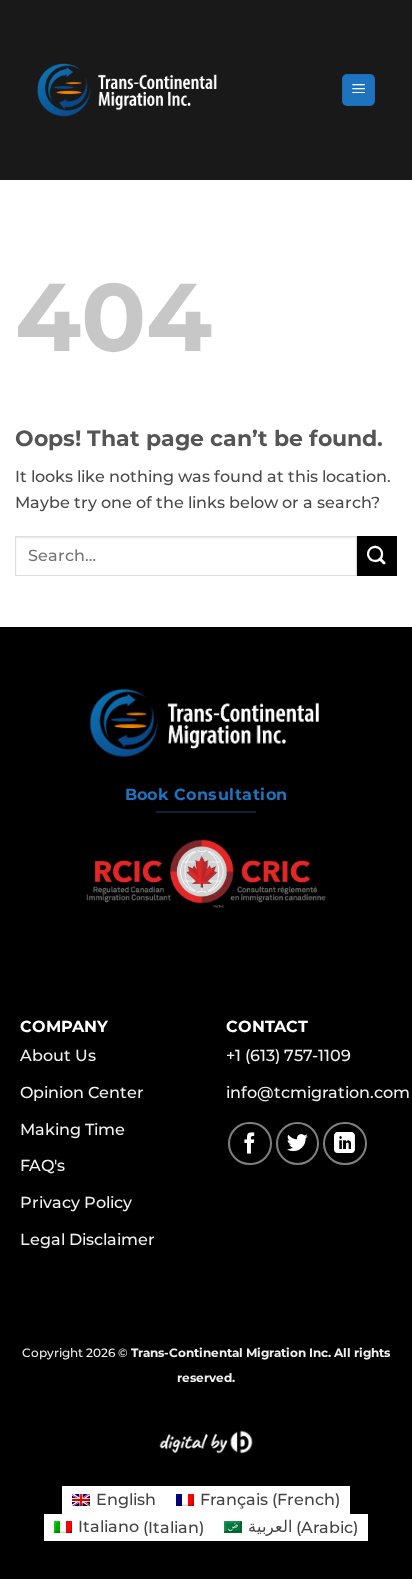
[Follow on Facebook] (249, 1143)
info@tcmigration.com (318, 1092)
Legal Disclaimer (87, 1239)
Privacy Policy (76, 1202)
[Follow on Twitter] (297, 1143)
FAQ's (42, 1165)
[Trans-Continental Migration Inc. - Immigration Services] (178, 90)
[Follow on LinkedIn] (344, 1143)
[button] (358, 90)
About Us (58, 1055)
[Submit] (377, 555)
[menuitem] (114, 1500)
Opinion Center (82, 1092)
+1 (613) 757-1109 (288, 1055)
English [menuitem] (126, 1499)
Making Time (72, 1129)
